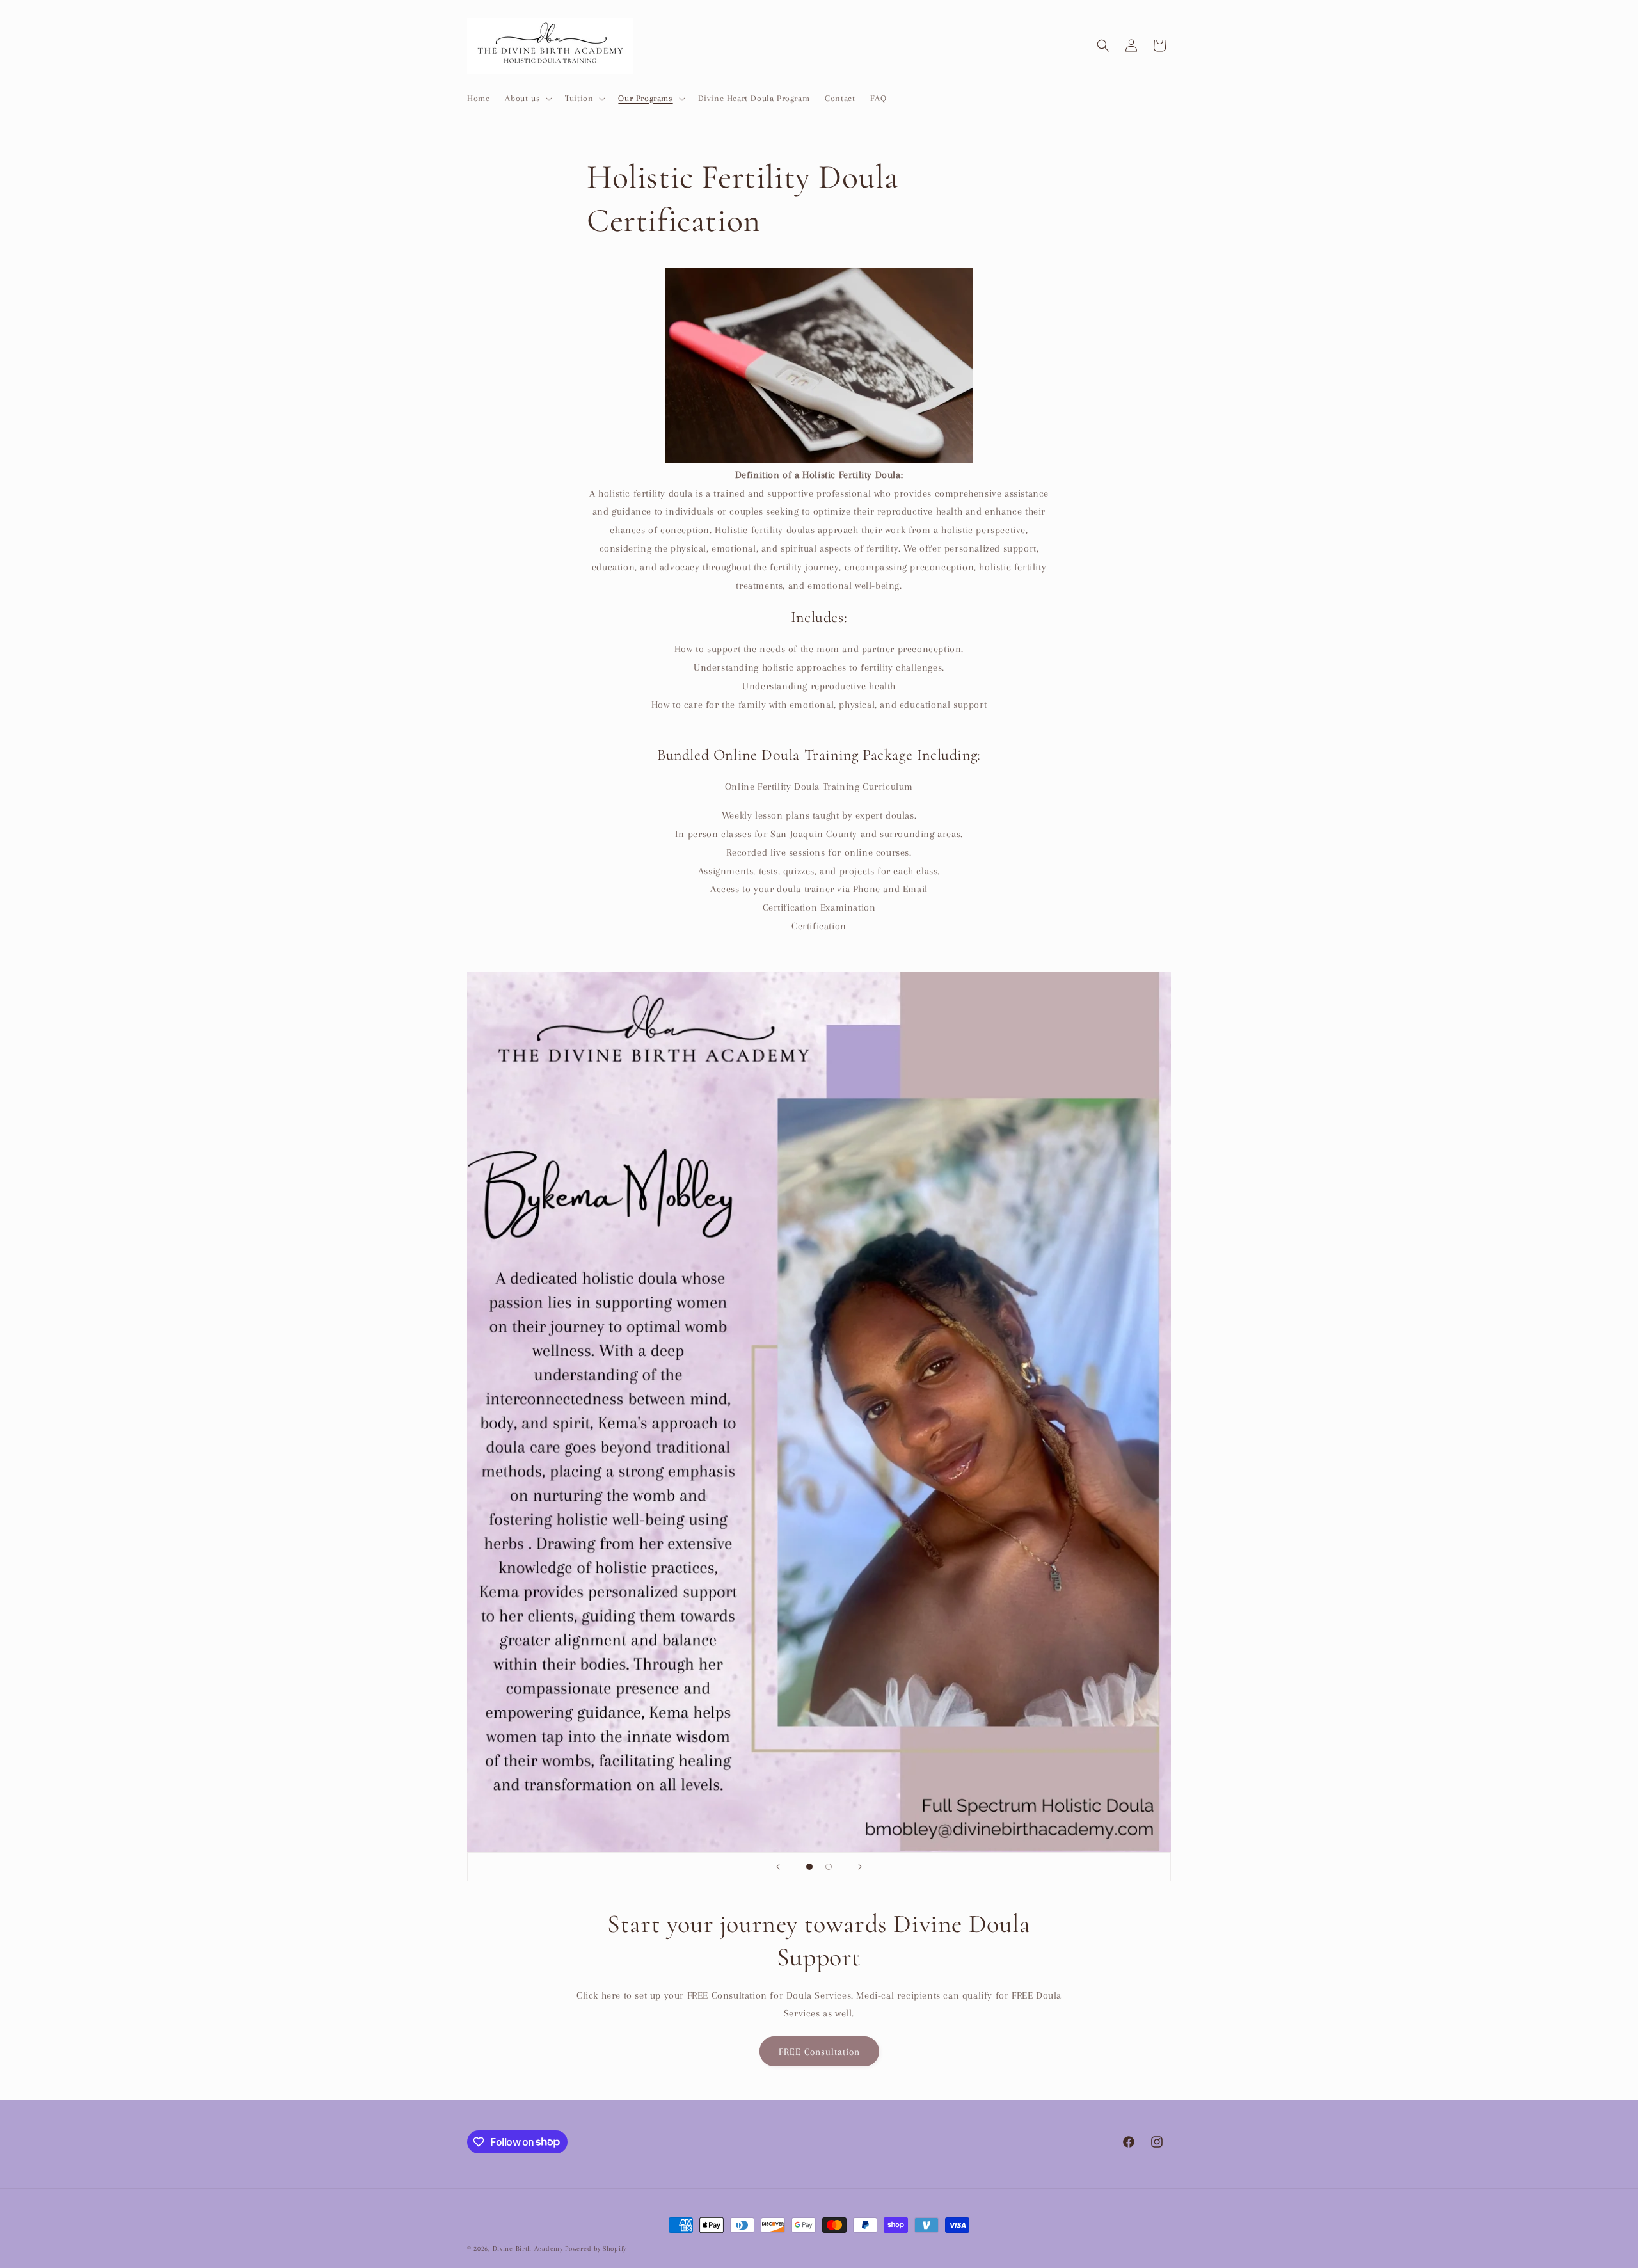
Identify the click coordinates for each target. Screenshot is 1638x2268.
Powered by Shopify (596, 2248)
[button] (527, 99)
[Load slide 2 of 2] (829, 1867)
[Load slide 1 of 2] (809, 1867)
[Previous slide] (778, 1867)
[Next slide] (860, 1867)
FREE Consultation (819, 2051)
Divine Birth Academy (528, 2248)
